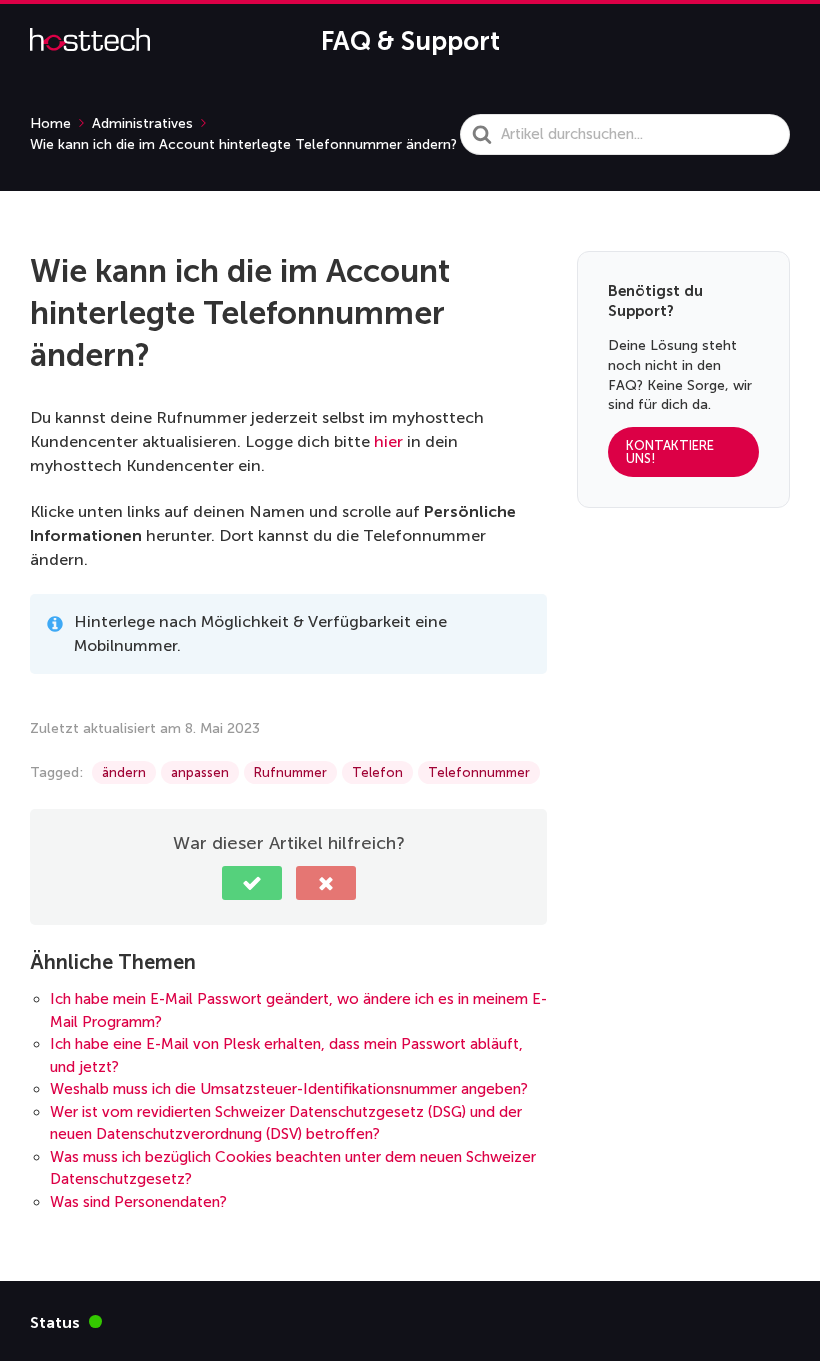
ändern (124, 772)
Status (66, 1321)
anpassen (200, 772)
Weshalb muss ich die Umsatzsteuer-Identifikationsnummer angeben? (289, 1089)
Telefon (377, 772)
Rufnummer (290, 772)
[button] (252, 883)
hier (388, 441)
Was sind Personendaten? (138, 1202)
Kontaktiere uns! (670, 452)
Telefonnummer (479, 772)
